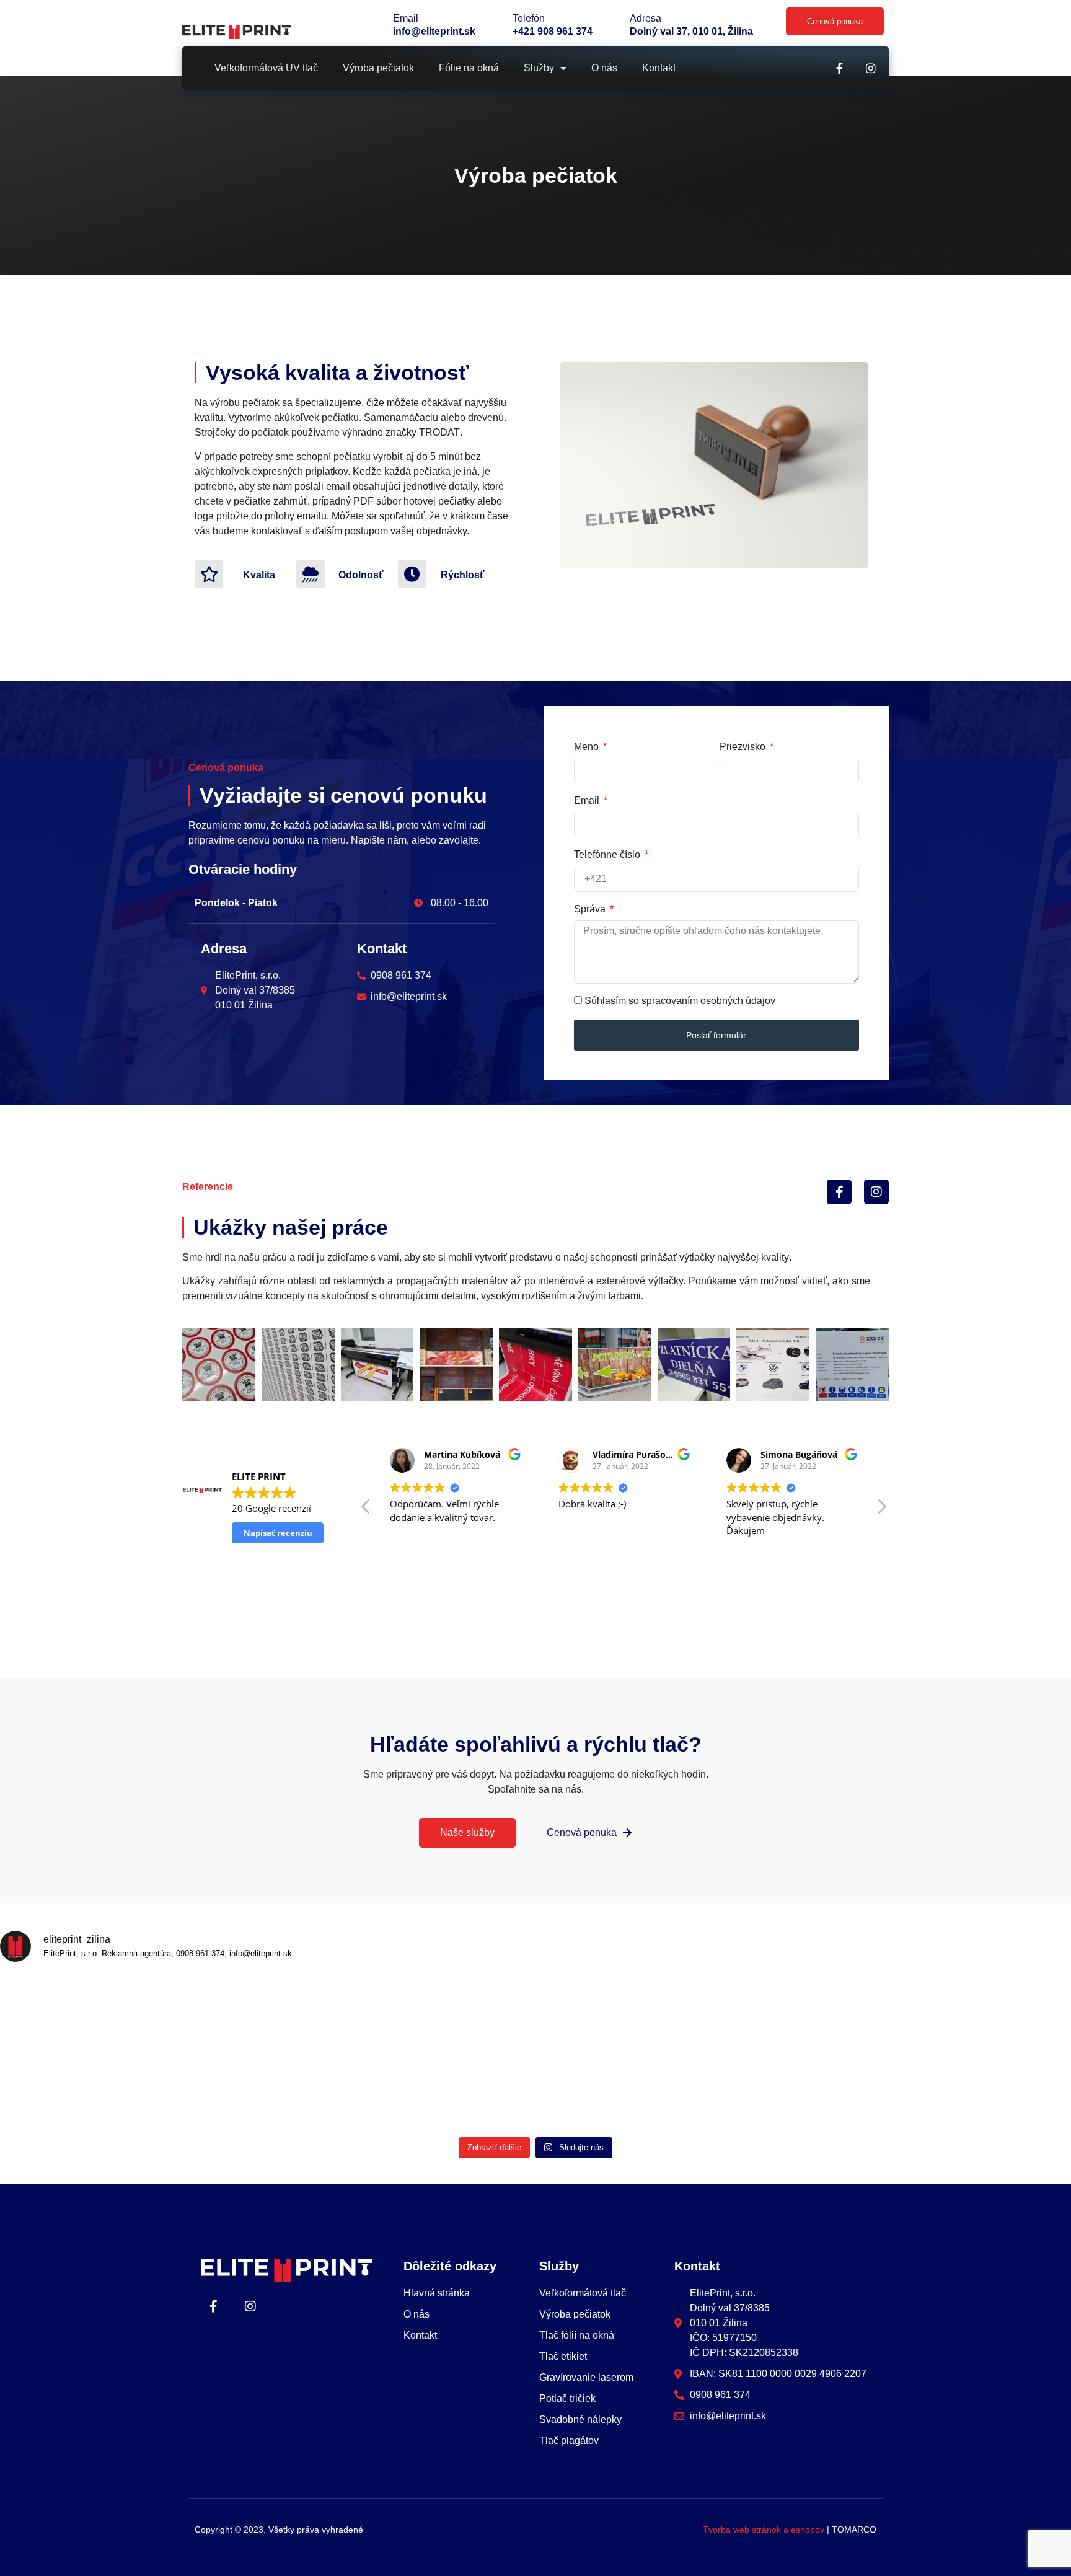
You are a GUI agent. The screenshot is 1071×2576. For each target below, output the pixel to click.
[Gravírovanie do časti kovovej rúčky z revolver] (737, 2013)
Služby (539, 68)
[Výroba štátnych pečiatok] (334, 2091)
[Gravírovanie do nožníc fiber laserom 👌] (199, 2013)
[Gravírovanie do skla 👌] (872, 2091)
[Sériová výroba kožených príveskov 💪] (603, 2013)
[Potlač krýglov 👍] (468, 2091)
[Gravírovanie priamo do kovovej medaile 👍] (468, 2013)
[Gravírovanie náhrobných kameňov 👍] (64, 2013)
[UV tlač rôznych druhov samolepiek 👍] (1007, 2091)
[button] (881, 1510)
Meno (588, 747)
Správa (591, 909)
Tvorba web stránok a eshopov (764, 2530)
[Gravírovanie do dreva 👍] (872, 2013)
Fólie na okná (469, 68)
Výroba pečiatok (378, 68)
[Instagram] (871, 68)
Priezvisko (744, 747)
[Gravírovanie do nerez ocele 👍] (737, 2091)
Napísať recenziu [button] (278, 1533)
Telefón (529, 18)
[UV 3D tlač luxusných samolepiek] (199, 2091)
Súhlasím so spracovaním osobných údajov (680, 1001)
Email (588, 801)
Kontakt (659, 68)
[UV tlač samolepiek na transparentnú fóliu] (64, 2091)
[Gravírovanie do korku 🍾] (334, 2013)
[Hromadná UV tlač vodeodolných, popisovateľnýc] (603, 2091)
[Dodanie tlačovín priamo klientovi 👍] (1007, 2013)
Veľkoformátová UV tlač (266, 68)
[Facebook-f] (839, 68)
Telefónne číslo (608, 854)
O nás (604, 68)
